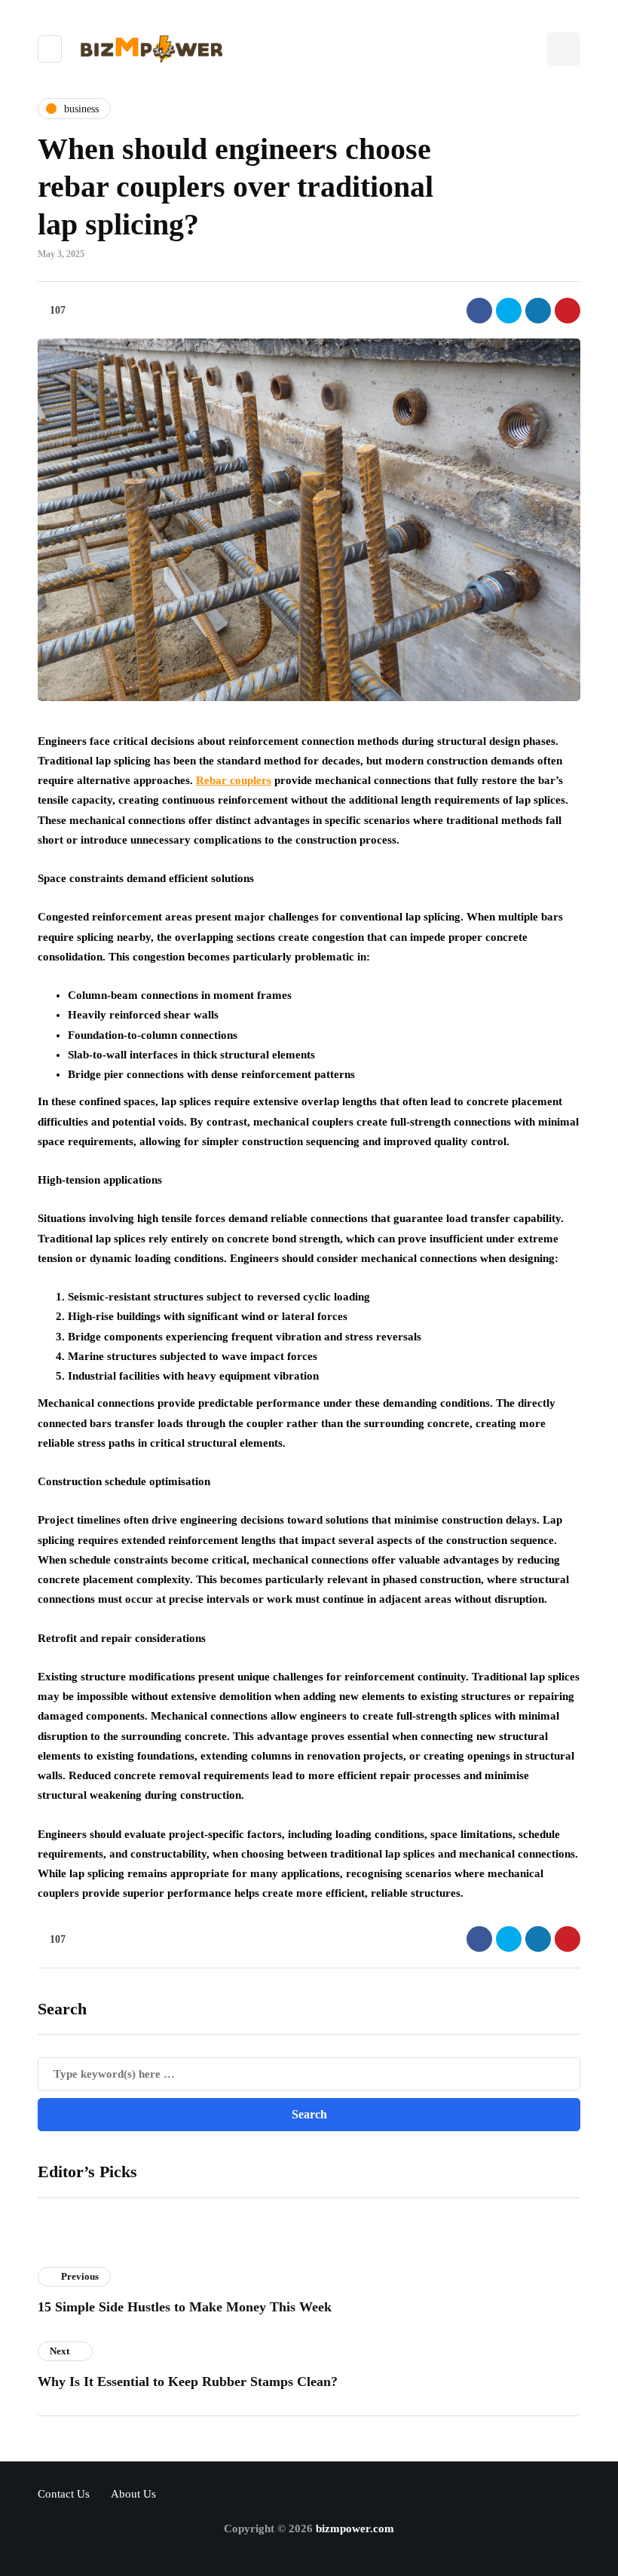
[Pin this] (568, 311)
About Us (133, 2494)
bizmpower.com (355, 2529)
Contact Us (64, 2494)
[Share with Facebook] (479, 311)
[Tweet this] (509, 311)
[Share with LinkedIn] (538, 311)
